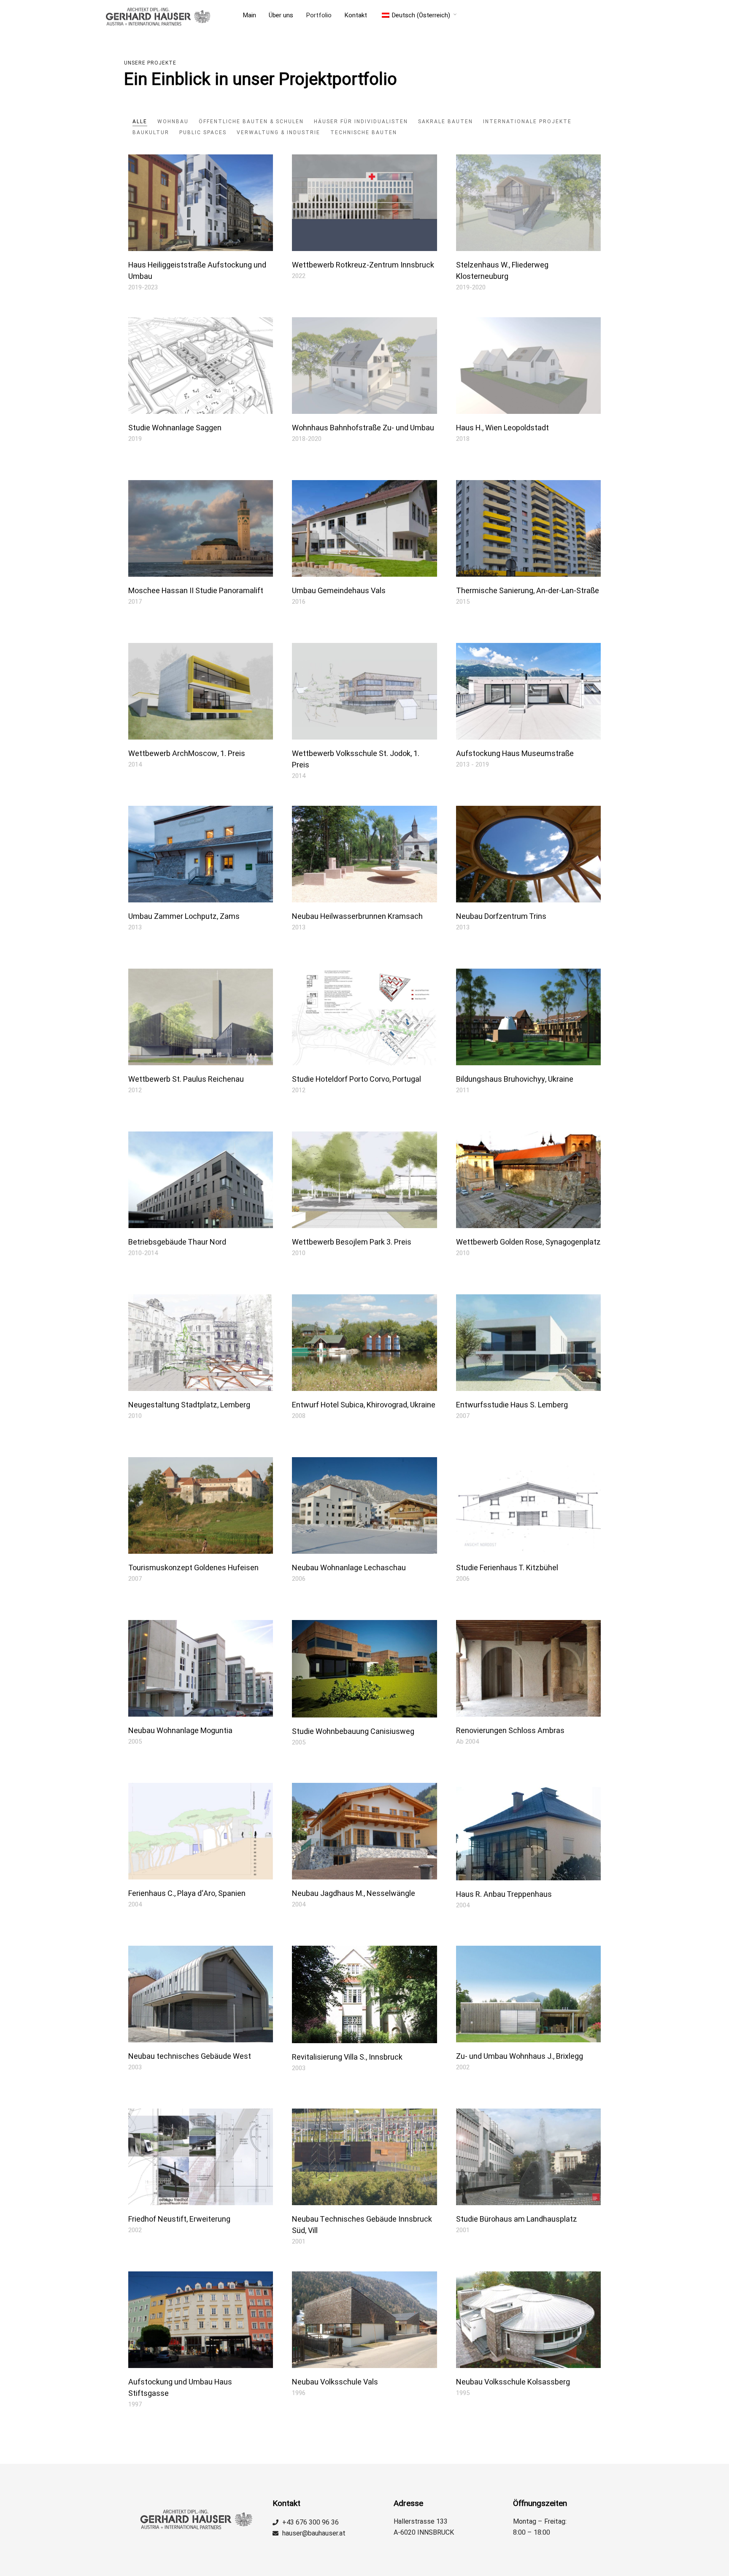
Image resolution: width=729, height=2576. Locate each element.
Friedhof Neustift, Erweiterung (179, 2219)
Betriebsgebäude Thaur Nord (177, 1242)
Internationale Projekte (527, 122)
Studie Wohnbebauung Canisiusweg (353, 1732)
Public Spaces (203, 132)
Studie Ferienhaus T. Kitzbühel (507, 1568)
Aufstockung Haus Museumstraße (515, 754)
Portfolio (319, 15)
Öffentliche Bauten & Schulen (251, 122)
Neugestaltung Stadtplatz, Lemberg (189, 1405)
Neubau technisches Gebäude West (190, 2056)
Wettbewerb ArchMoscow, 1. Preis (187, 754)
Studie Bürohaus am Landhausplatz (517, 2219)
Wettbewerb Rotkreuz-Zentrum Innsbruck (363, 265)
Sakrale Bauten (445, 122)
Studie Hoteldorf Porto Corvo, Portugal (356, 1079)
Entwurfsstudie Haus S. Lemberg (512, 1405)
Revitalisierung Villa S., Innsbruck (347, 2057)
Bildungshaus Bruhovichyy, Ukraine (515, 1079)
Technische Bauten (364, 132)
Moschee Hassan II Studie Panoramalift (196, 591)
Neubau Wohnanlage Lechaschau (349, 1568)
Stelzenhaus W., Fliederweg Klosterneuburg (502, 271)
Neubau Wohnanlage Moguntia (180, 1731)
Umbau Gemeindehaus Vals (339, 591)
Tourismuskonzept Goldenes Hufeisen (193, 1568)
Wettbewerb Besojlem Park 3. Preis (352, 1242)
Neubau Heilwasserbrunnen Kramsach (357, 917)
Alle (140, 122)
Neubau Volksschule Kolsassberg (513, 2382)
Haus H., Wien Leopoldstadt (502, 428)
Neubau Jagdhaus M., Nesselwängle (354, 1894)
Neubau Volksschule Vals (335, 2382)
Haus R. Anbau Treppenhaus (504, 1894)
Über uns (281, 15)
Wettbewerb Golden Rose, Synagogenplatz (528, 1242)
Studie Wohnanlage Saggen (175, 428)
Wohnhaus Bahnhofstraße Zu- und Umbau (363, 428)
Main (249, 15)
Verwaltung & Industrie (278, 132)
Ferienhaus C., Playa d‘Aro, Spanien (187, 1894)
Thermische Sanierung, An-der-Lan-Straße (528, 591)
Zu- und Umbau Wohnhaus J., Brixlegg (520, 2056)
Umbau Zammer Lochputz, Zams (184, 917)
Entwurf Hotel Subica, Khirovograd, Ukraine (364, 1405)
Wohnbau (173, 122)
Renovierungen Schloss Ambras (510, 1731)
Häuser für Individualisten (361, 122)
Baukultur (151, 132)
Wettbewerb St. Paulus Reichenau (186, 1079)
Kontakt (356, 15)
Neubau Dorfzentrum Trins (501, 917)
